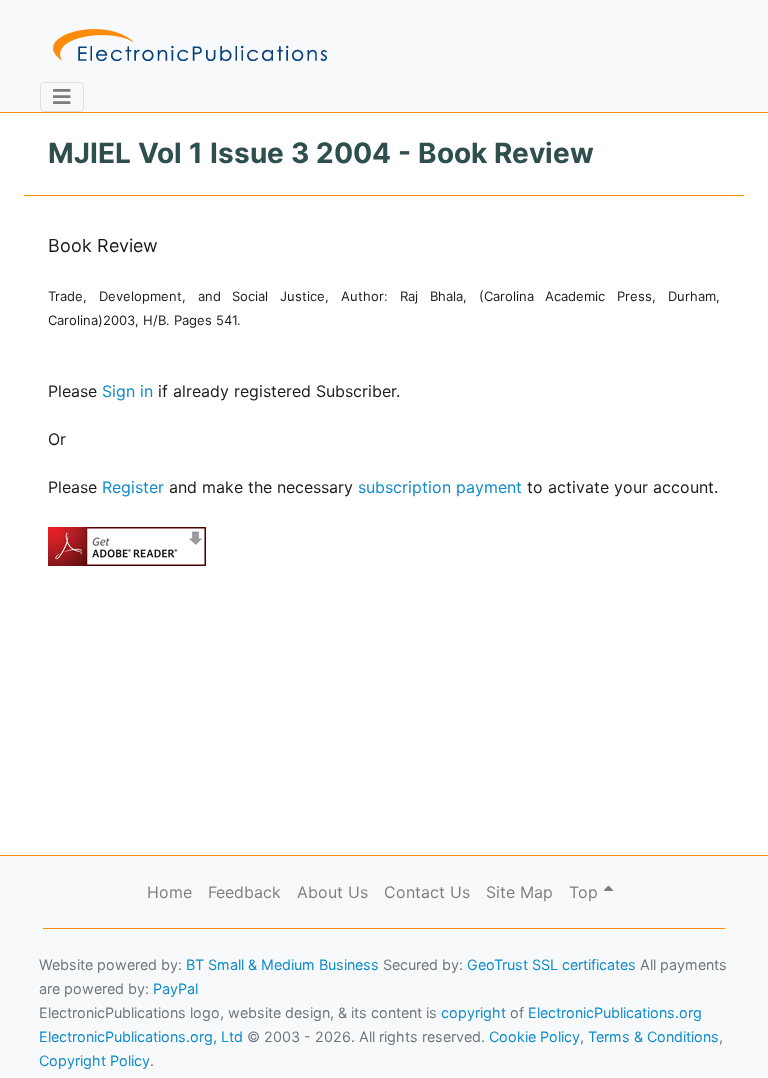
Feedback (244, 892)
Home (169, 892)
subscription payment (440, 487)
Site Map (519, 892)
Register (133, 487)
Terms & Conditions (171, 1033)
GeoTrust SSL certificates (551, 964)
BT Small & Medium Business (282, 964)
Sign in (127, 391)
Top (586, 892)
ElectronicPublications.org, (103, 994)
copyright (473, 1012)
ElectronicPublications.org (615, 1012)
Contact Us (427, 892)
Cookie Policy (63, 1033)
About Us (332, 892)
